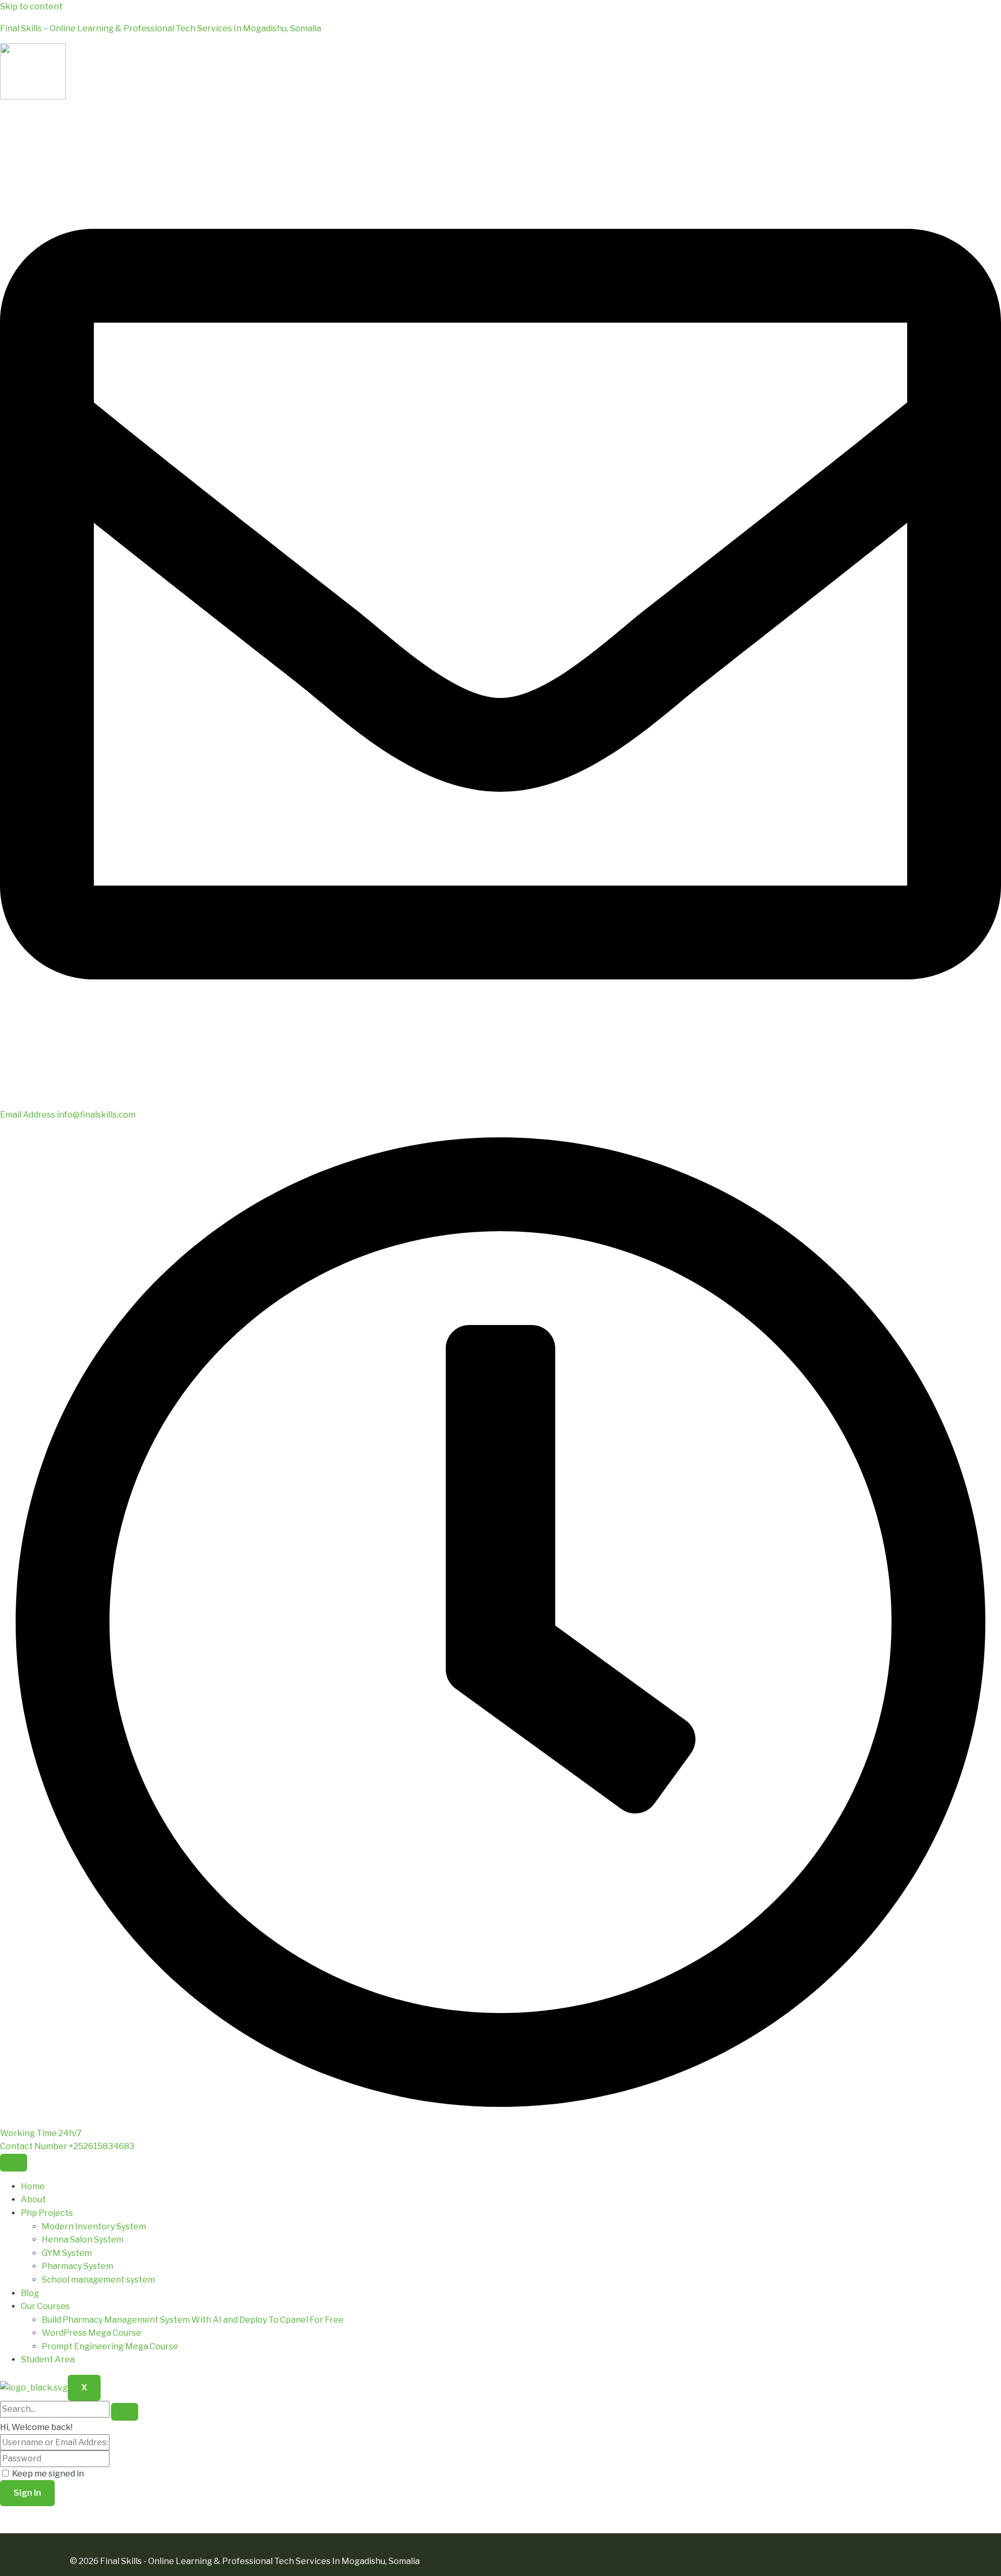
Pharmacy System (77, 2266)
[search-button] (125, 2412)
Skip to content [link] (31, 7)
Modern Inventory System (94, 2227)
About (33, 2199)
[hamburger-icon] (14, 2163)
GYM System (67, 2253)
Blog (30, 2293)
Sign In (27, 2493)
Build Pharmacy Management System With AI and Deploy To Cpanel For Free (193, 2320)
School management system (98, 2280)
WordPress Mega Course (91, 2333)
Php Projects (47, 2213)
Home (33, 2186)
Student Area (48, 2359)
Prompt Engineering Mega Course (110, 2346)
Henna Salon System (83, 2240)
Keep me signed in (48, 2474)
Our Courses (45, 2306)
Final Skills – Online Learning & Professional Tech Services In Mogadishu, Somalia (161, 28)
